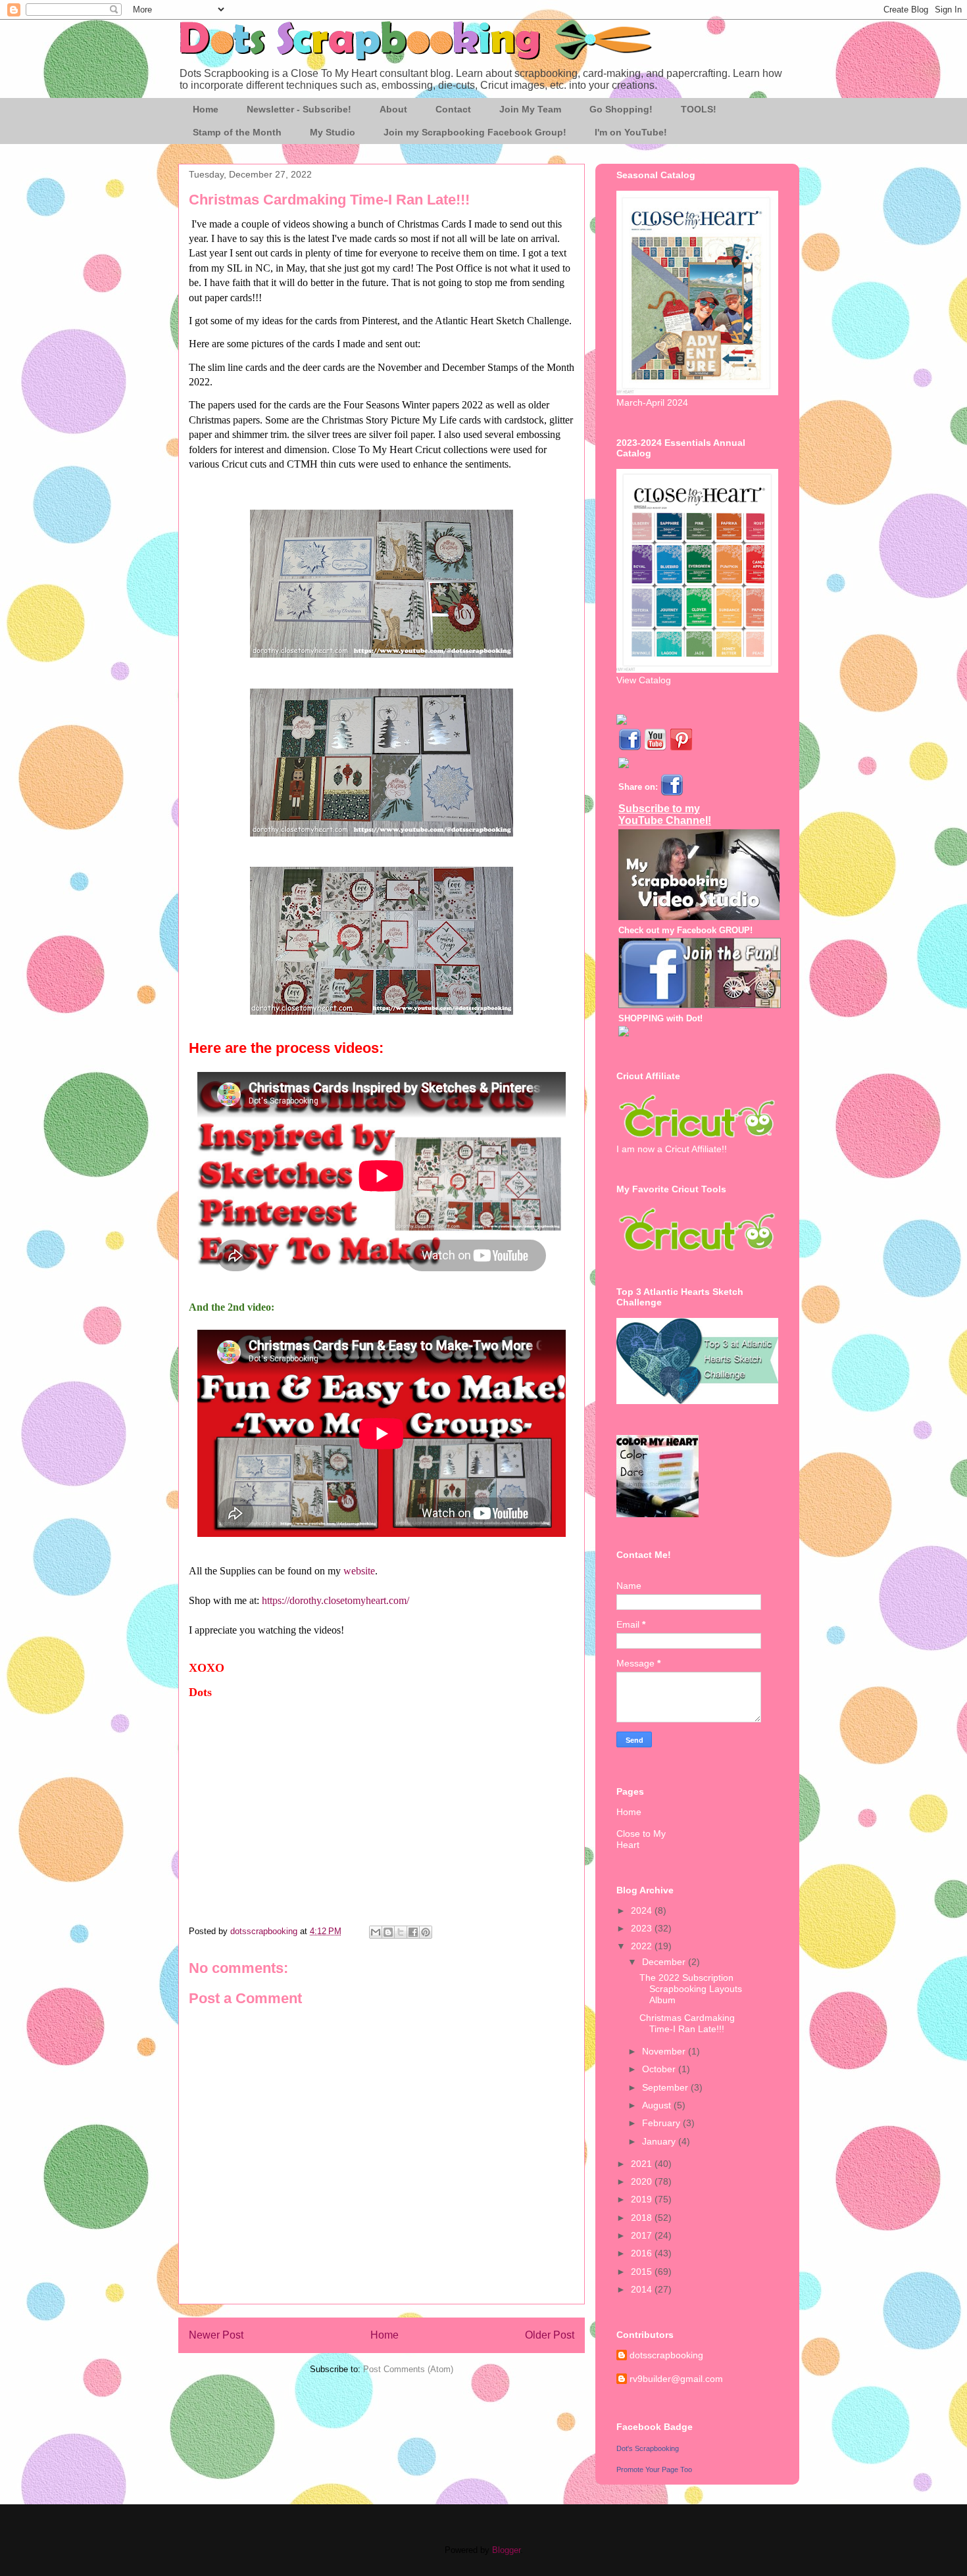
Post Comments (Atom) (408, 2369)
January (660, 2141)
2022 (643, 1946)
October (660, 2069)
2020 (643, 2181)
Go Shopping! (621, 109)
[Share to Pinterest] (426, 1932)
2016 (643, 2253)
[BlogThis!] (388, 1932)
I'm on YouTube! (631, 132)
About (393, 109)
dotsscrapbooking (666, 2355)
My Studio (333, 132)
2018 (643, 2218)
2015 (643, 2272)
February (662, 2123)
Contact (453, 109)
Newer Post (216, 2335)
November (665, 2051)
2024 (643, 1910)
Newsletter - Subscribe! (299, 109)
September (666, 2087)
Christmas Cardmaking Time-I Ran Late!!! (687, 2023)
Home (206, 109)
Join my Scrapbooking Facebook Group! (475, 132)
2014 (643, 2289)
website (359, 1571)
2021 (643, 2164)
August (658, 2105)
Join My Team (530, 109)
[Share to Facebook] (413, 1932)
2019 (643, 2199)
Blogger (506, 2550)
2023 (643, 1928)
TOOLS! (699, 109)
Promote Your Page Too (654, 2469)
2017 (643, 2235)
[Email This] (376, 1932)
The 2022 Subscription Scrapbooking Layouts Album (691, 1989)
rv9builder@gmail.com (676, 2379)
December (665, 1962)
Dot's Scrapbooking (648, 2448)
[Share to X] (401, 1932)
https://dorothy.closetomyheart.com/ (335, 1600)
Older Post (550, 2335)
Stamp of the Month (237, 132)
